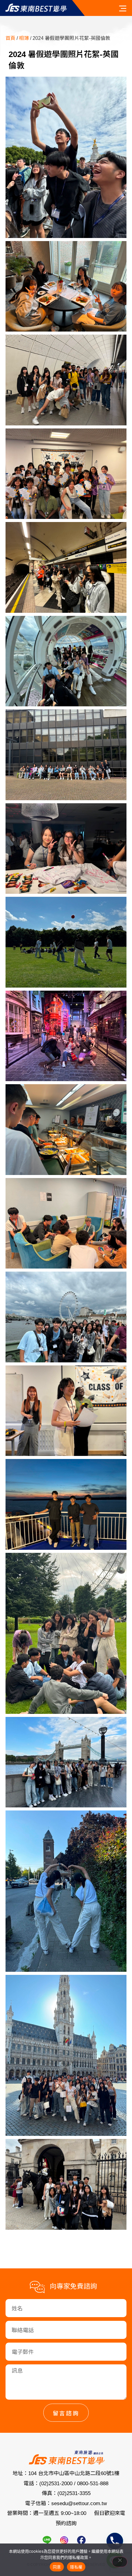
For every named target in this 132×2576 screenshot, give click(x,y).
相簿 (24, 38)
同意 (57, 2567)
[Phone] (115, 2541)
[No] (120, 2562)
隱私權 (76, 2567)
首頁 (10, 38)
